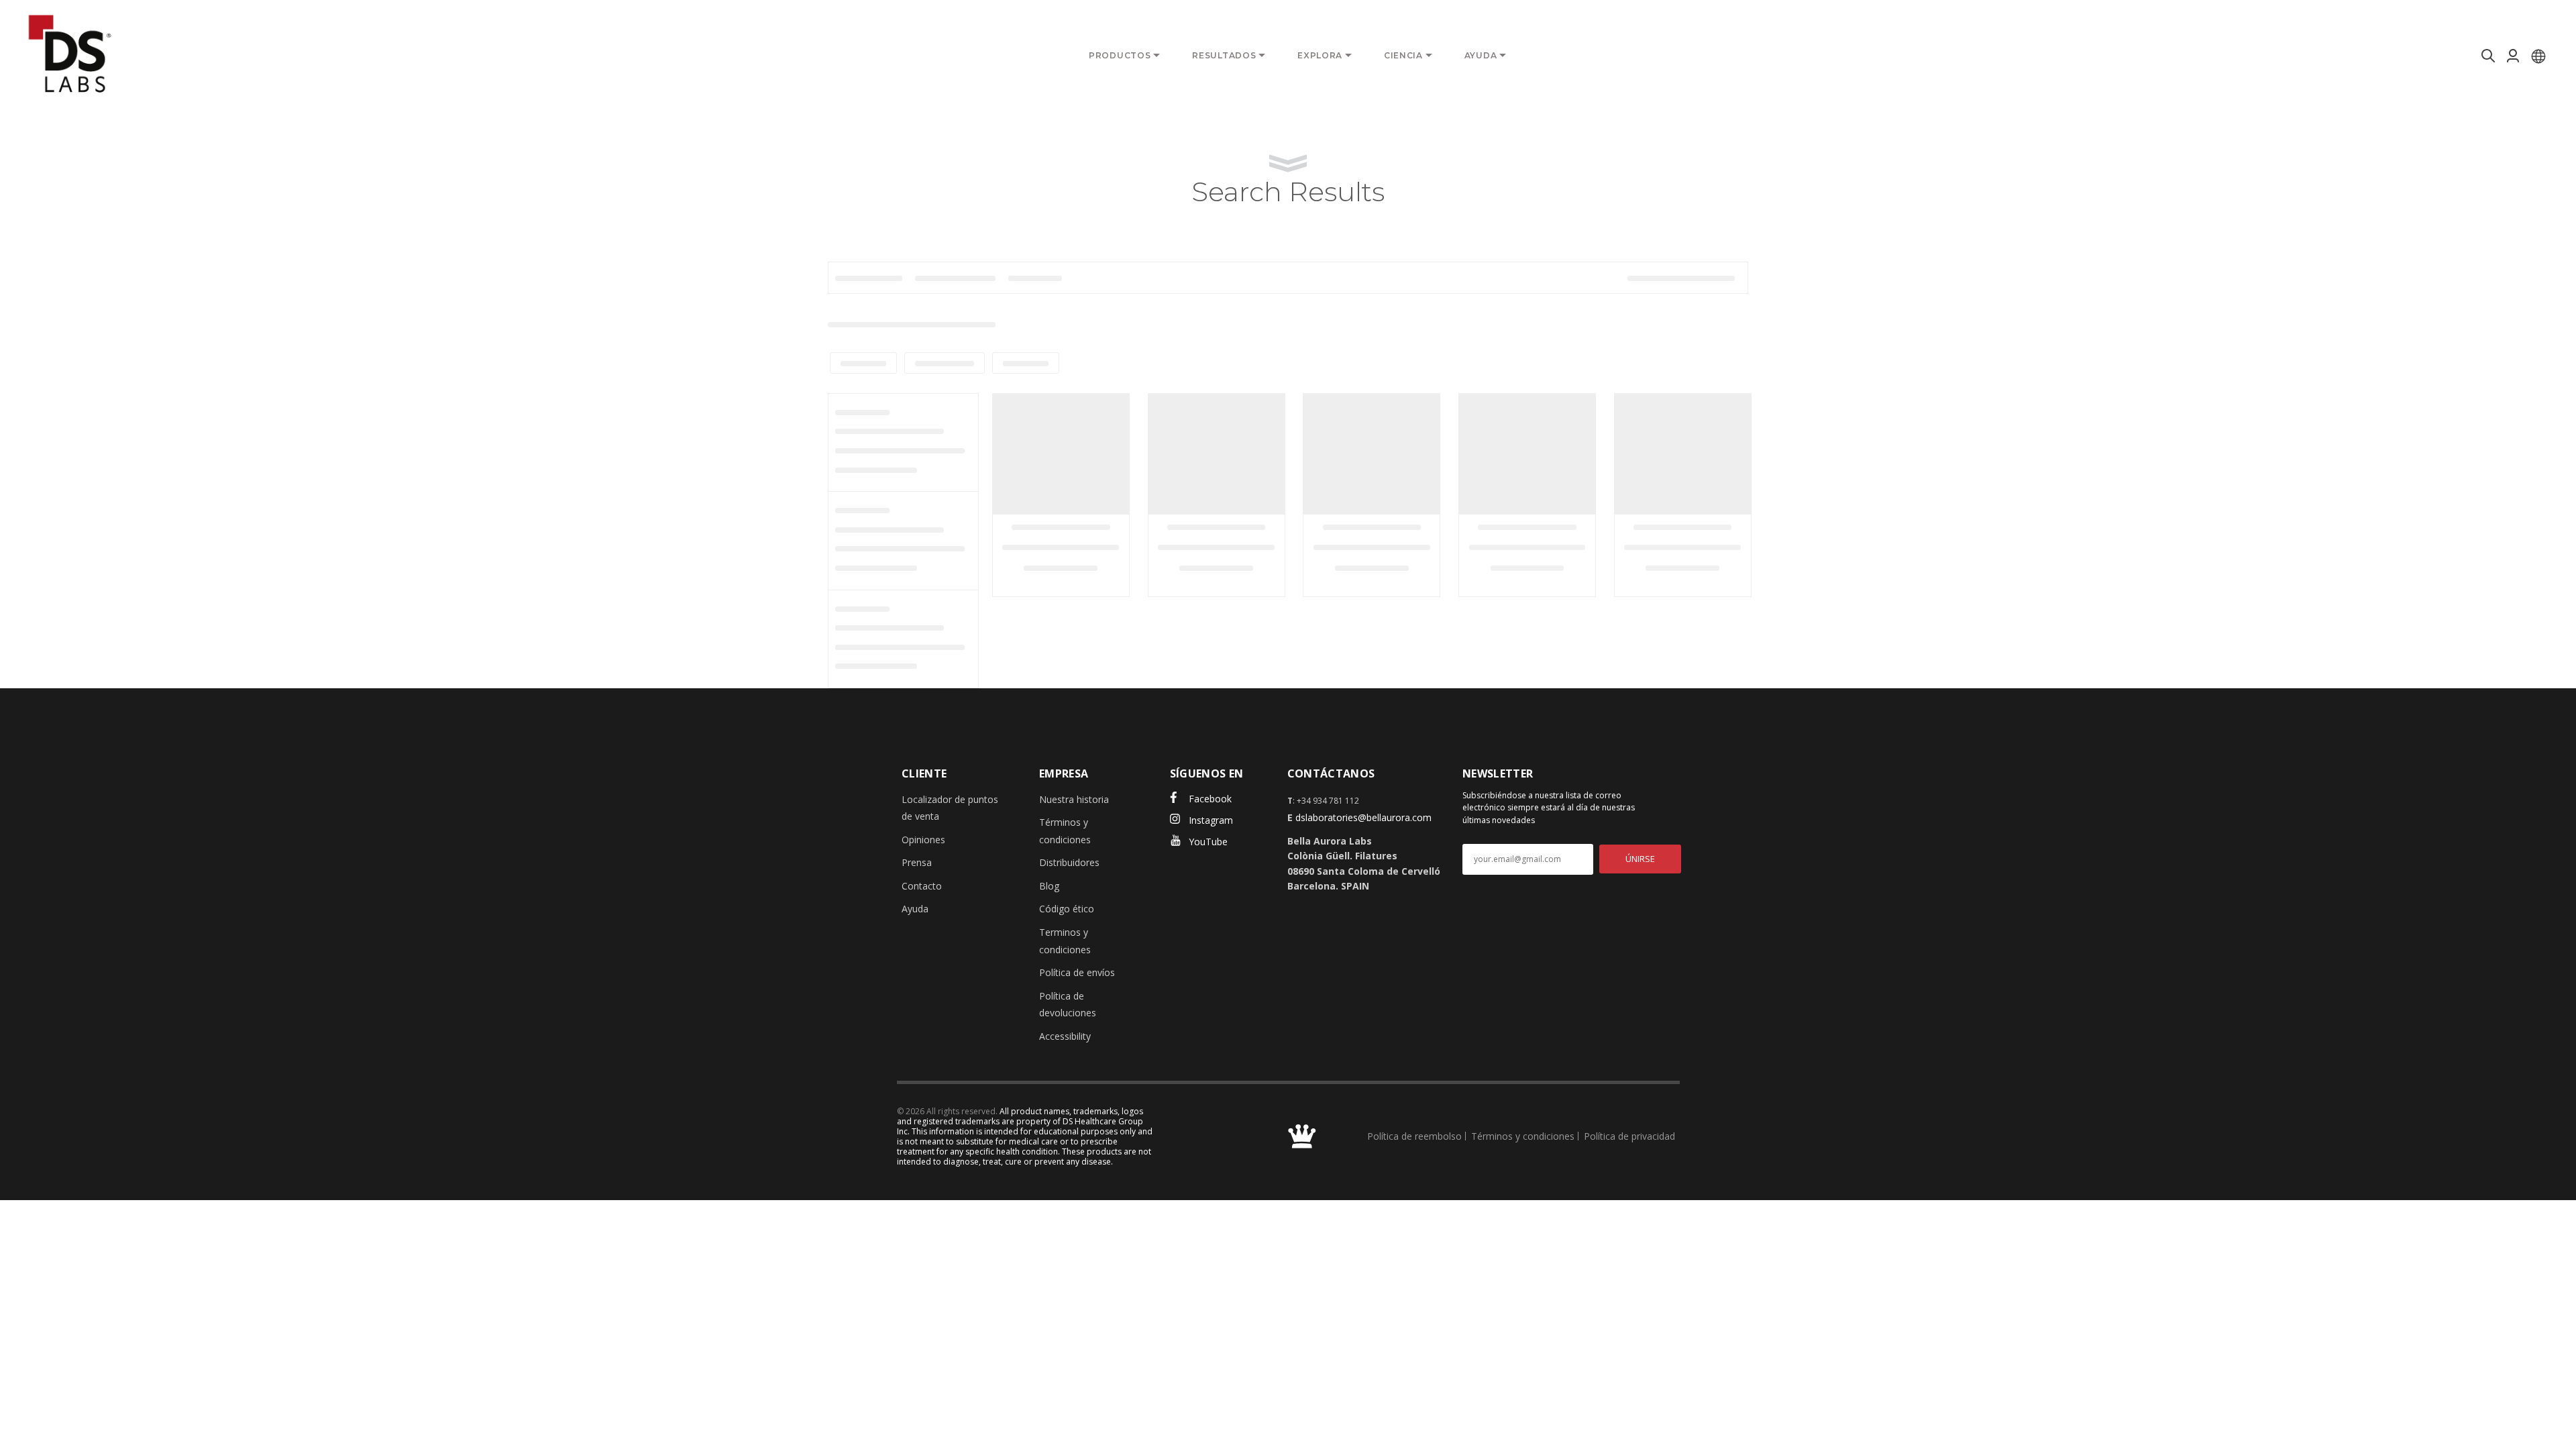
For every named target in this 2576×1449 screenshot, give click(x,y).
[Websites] (2538, 56)
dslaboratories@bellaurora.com (1363, 817)
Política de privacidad (1629, 1136)
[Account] (2513, 56)
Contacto (922, 886)
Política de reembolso (1414, 1136)
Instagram (1211, 820)
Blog (1049, 886)
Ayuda (915, 909)
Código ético (1067, 909)
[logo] (70, 54)
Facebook (1210, 799)
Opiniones (923, 840)
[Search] (2486, 56)
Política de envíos (1077, 972)
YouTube (1208, 842)
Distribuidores (1069, 862)
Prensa (917, 862)
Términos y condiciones (1523, 1136)
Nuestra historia (1074, 799)
